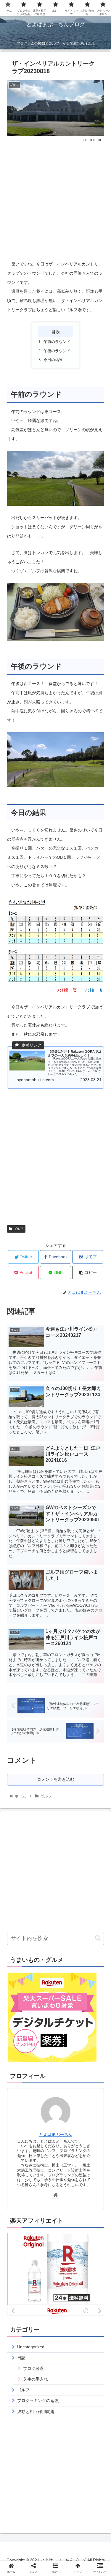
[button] (98, 1938)
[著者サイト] (56, 2195)
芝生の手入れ (36, 2379)
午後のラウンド (57, 351)
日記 (21, 2358)
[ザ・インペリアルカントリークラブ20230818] (68, 1597)
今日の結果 (53, 360)
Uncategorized (31, 2347)
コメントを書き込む (56, 1779)
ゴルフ (18, 1229)
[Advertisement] (55, 192)
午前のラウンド (57, 342)
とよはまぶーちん (56, 2134)
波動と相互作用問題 (36, 2411)
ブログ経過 (33, 2368)
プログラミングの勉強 (38, 2401)
